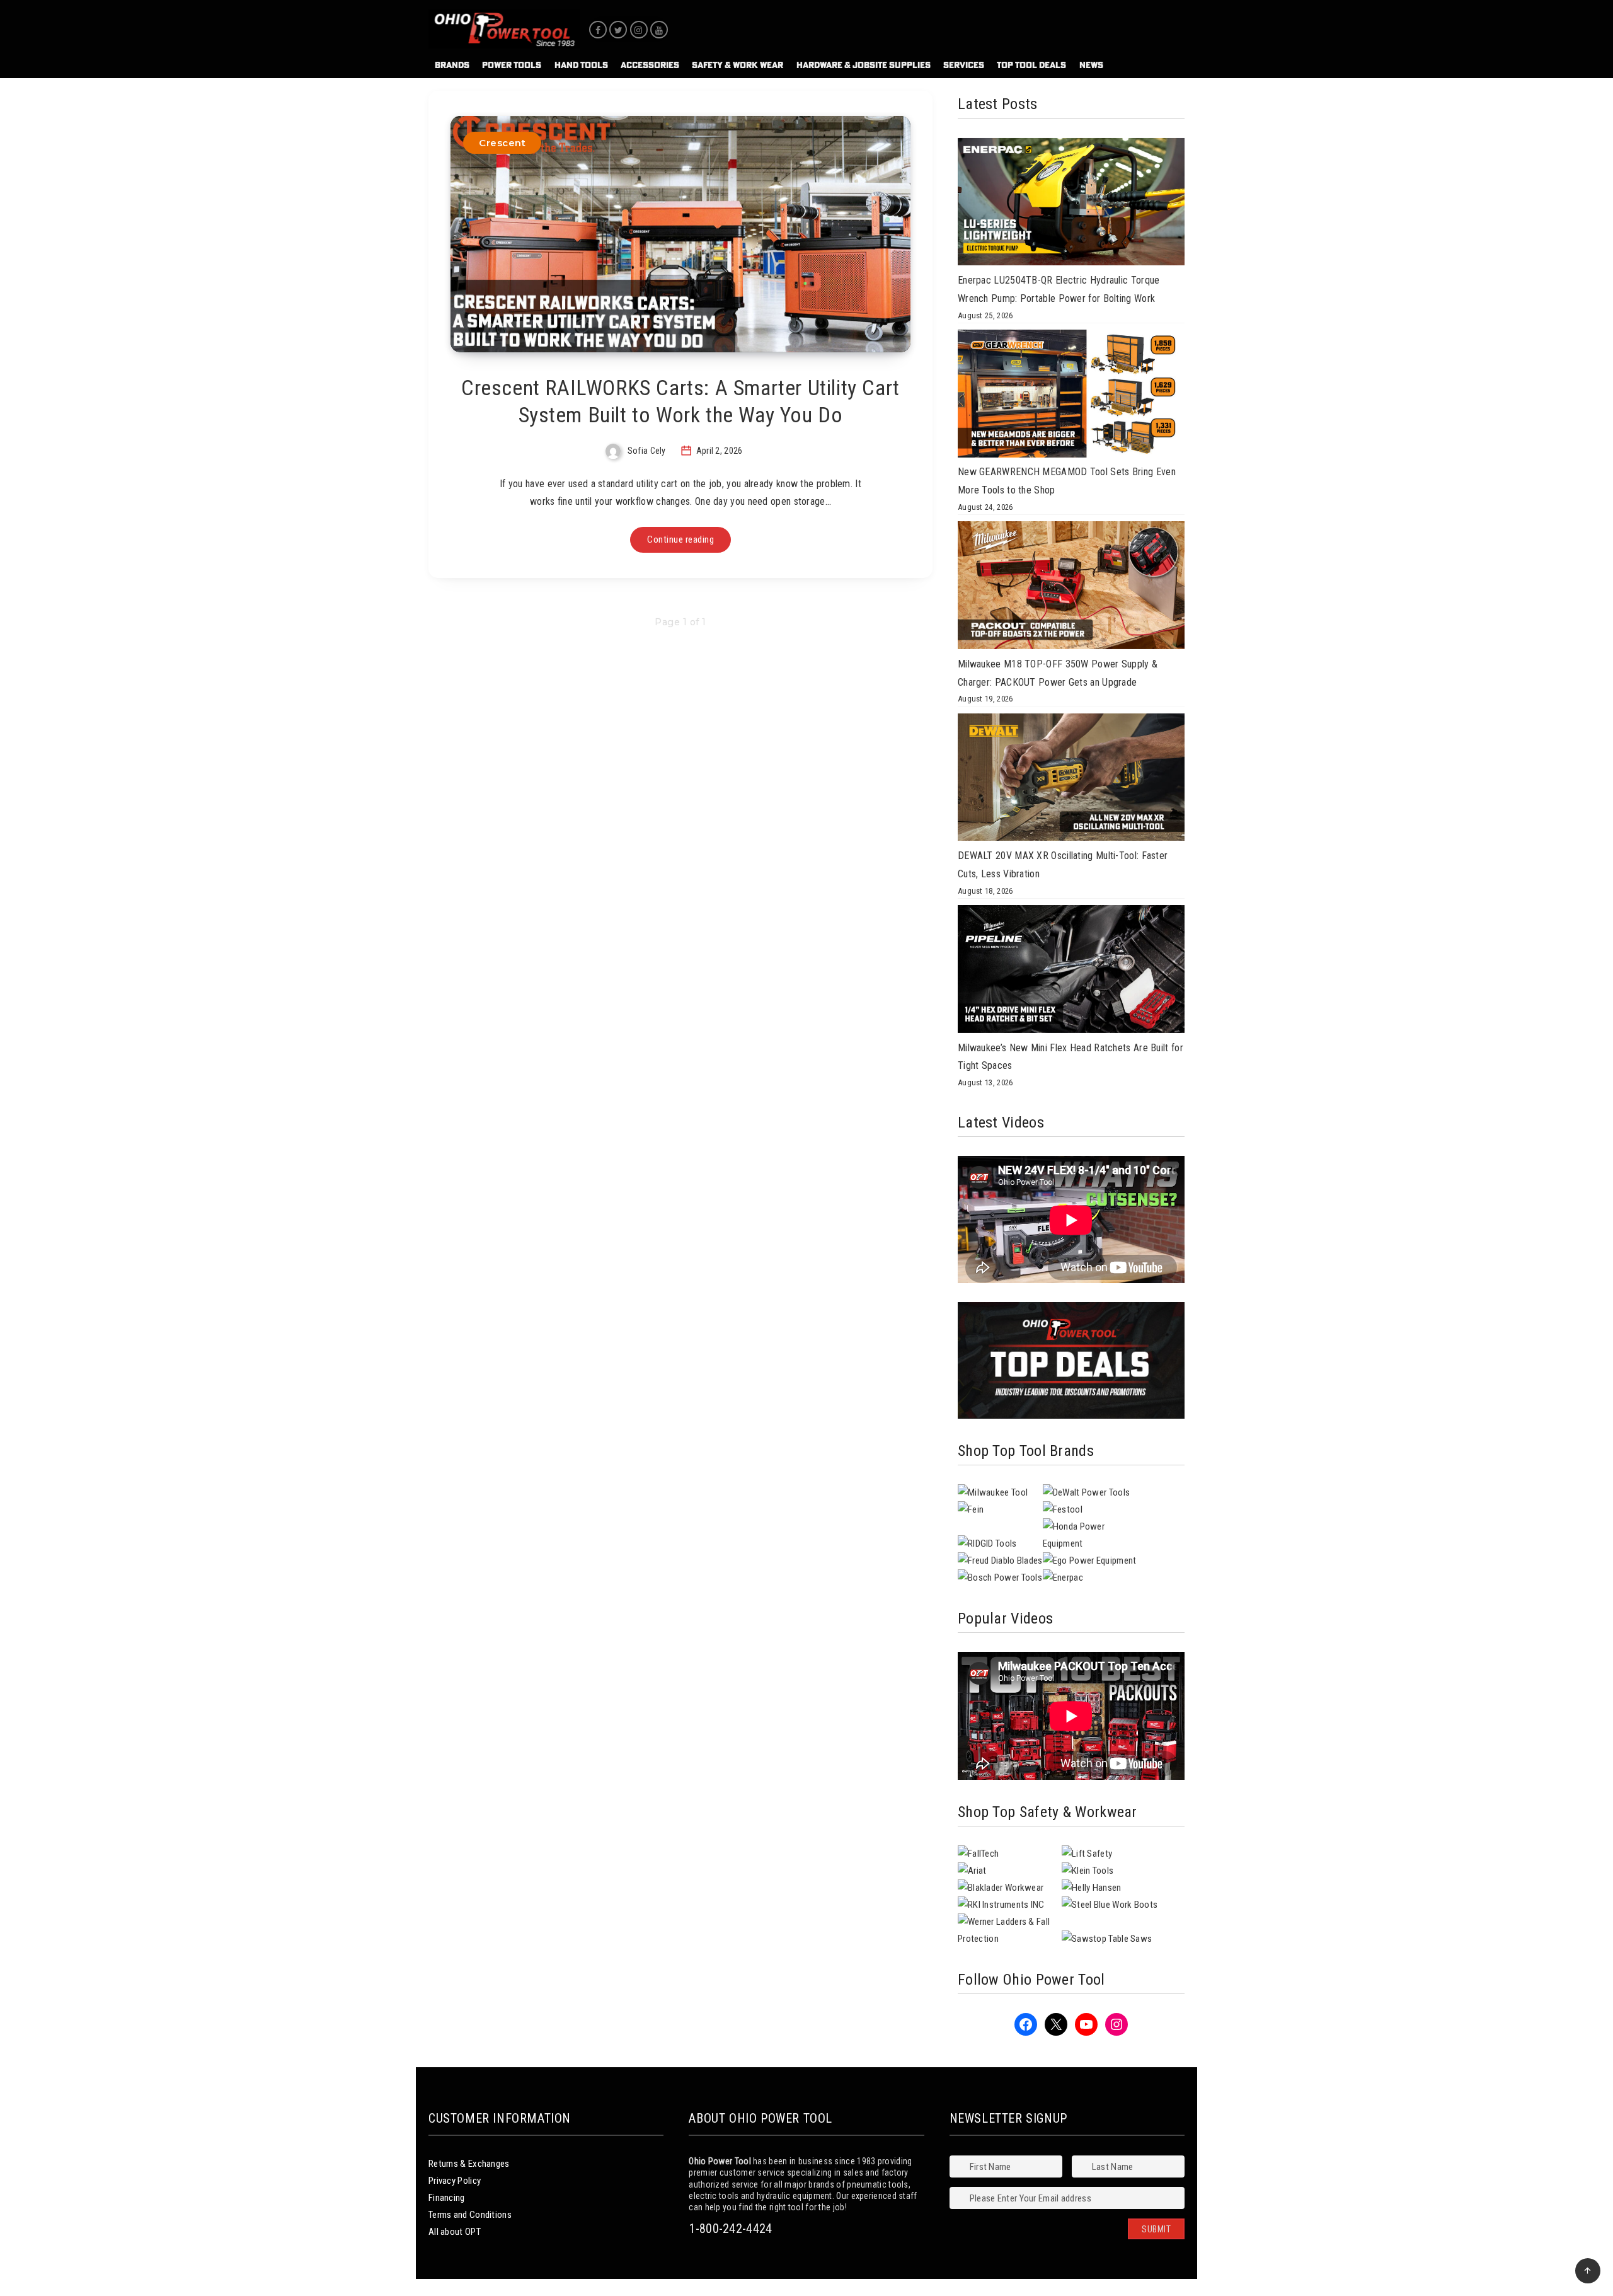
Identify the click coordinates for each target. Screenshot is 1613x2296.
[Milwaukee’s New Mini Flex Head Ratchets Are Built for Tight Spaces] (1071, 972)
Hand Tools (581, 65)
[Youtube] (659, 30)
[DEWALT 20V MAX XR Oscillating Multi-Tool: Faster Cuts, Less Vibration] (1071, 780)
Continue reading (680, 539)
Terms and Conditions (470, 2215)
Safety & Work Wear (738, 65)
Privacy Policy (455, 2181)
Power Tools (512, 65)
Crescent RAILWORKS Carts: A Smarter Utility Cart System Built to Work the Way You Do (680, 401)
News (1091, 65)
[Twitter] (618, 30)
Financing (447, 2198)
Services (964, 65)
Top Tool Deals (1031, 65)
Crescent (502, 143)
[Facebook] (598, 30)
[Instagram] (639, 30)
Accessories (650, 65)
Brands (452, 65)
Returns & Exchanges (469, 2164)
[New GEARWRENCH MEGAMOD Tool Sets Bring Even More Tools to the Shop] (1071, 396)
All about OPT (455, 2232)
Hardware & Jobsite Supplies (864, 65)
